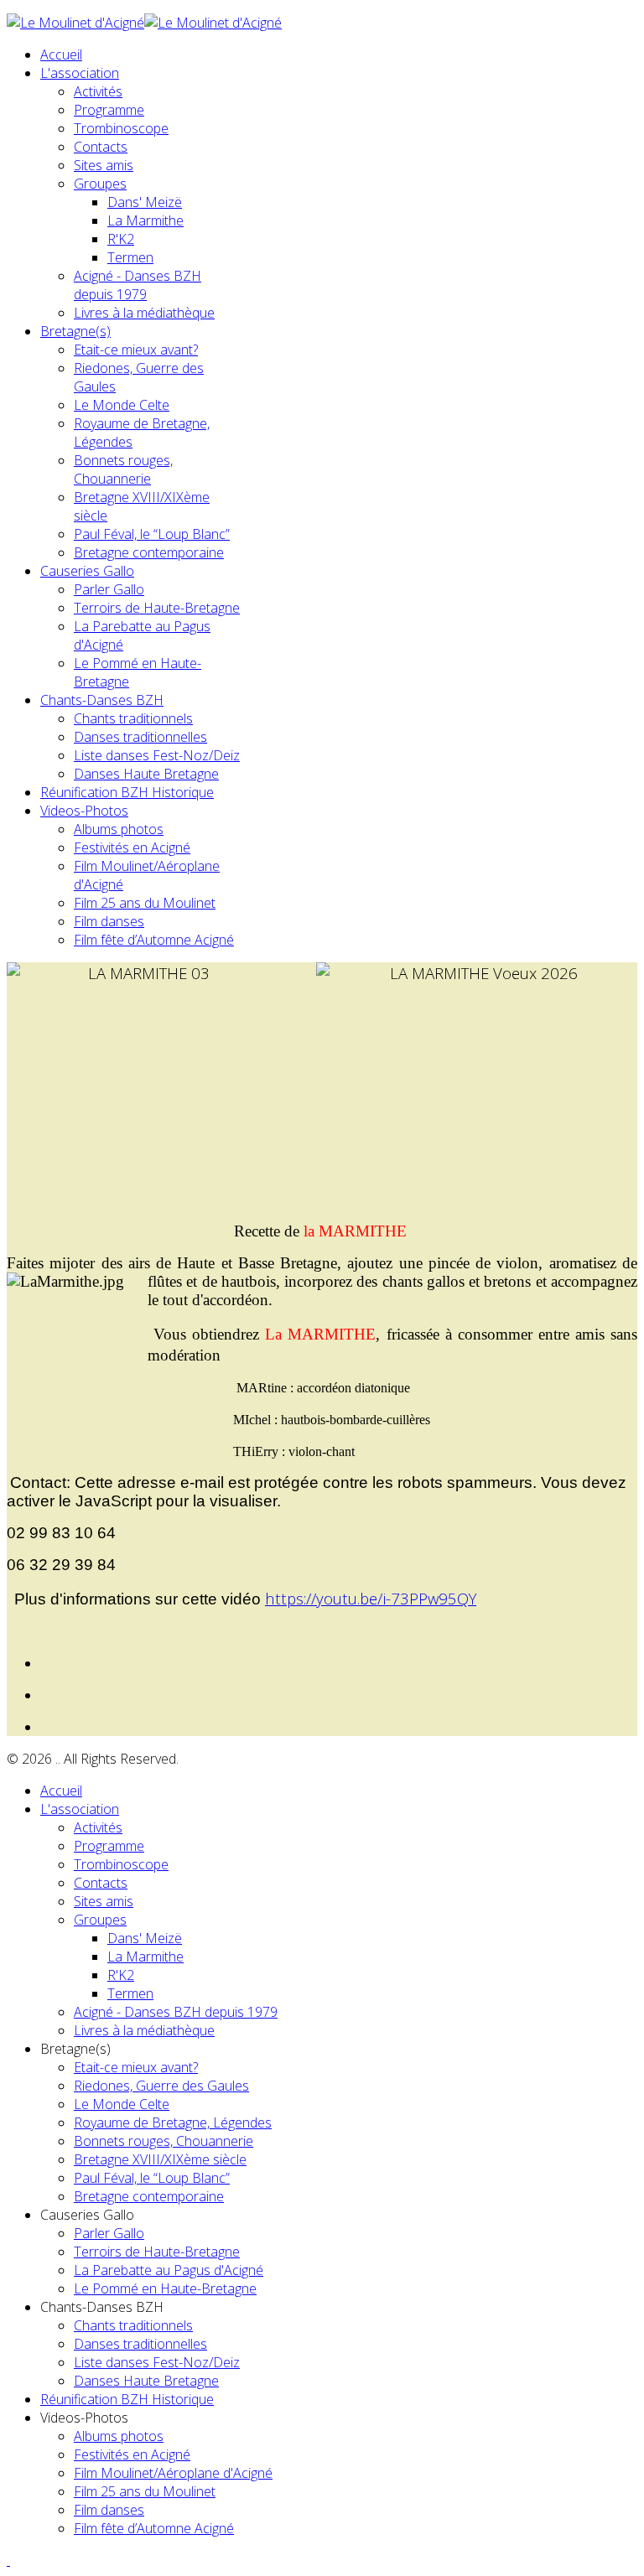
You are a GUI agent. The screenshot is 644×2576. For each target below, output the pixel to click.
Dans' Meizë (145, 202)
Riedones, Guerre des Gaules (161, 2086)
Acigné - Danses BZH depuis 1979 (138, 285)
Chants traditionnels (133, 718)
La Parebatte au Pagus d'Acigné (169, 2270)
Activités (98, 91)
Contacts (101, 147)
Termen (130, 257)
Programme (109, 110)
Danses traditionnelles (140, 737)
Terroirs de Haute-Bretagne (157, 608)
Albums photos (119, 829)
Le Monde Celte (122, 405)
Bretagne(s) (75, 331)
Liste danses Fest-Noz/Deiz (157, 755)
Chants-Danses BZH (102, 700)
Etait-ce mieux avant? (136, 350)
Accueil (61, 54)
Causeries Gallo (87, 571)
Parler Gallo (109, 589)
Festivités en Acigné (132, 847)
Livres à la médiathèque (144, 313)
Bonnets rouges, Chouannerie (123, 469)
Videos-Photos (84, 811)
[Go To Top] (8, 2560)
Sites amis (104, 165)
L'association (80, 73)
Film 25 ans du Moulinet (145, 903)
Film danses (109, 921)
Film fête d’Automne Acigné (154, 940)
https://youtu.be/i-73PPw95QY (371, 1598)
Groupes (100, 184)
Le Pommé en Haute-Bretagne (165, 2288)
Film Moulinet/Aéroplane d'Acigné (173, 2473)
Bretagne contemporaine (149, 552)
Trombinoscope (121, 128)
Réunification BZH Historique (127, 792)
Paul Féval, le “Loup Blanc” (152, 534)
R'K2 (121, 239)
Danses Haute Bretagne (146, 774)
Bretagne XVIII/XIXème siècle (160, 2159)
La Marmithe (145, 220)
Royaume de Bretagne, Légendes (173, 2122)
